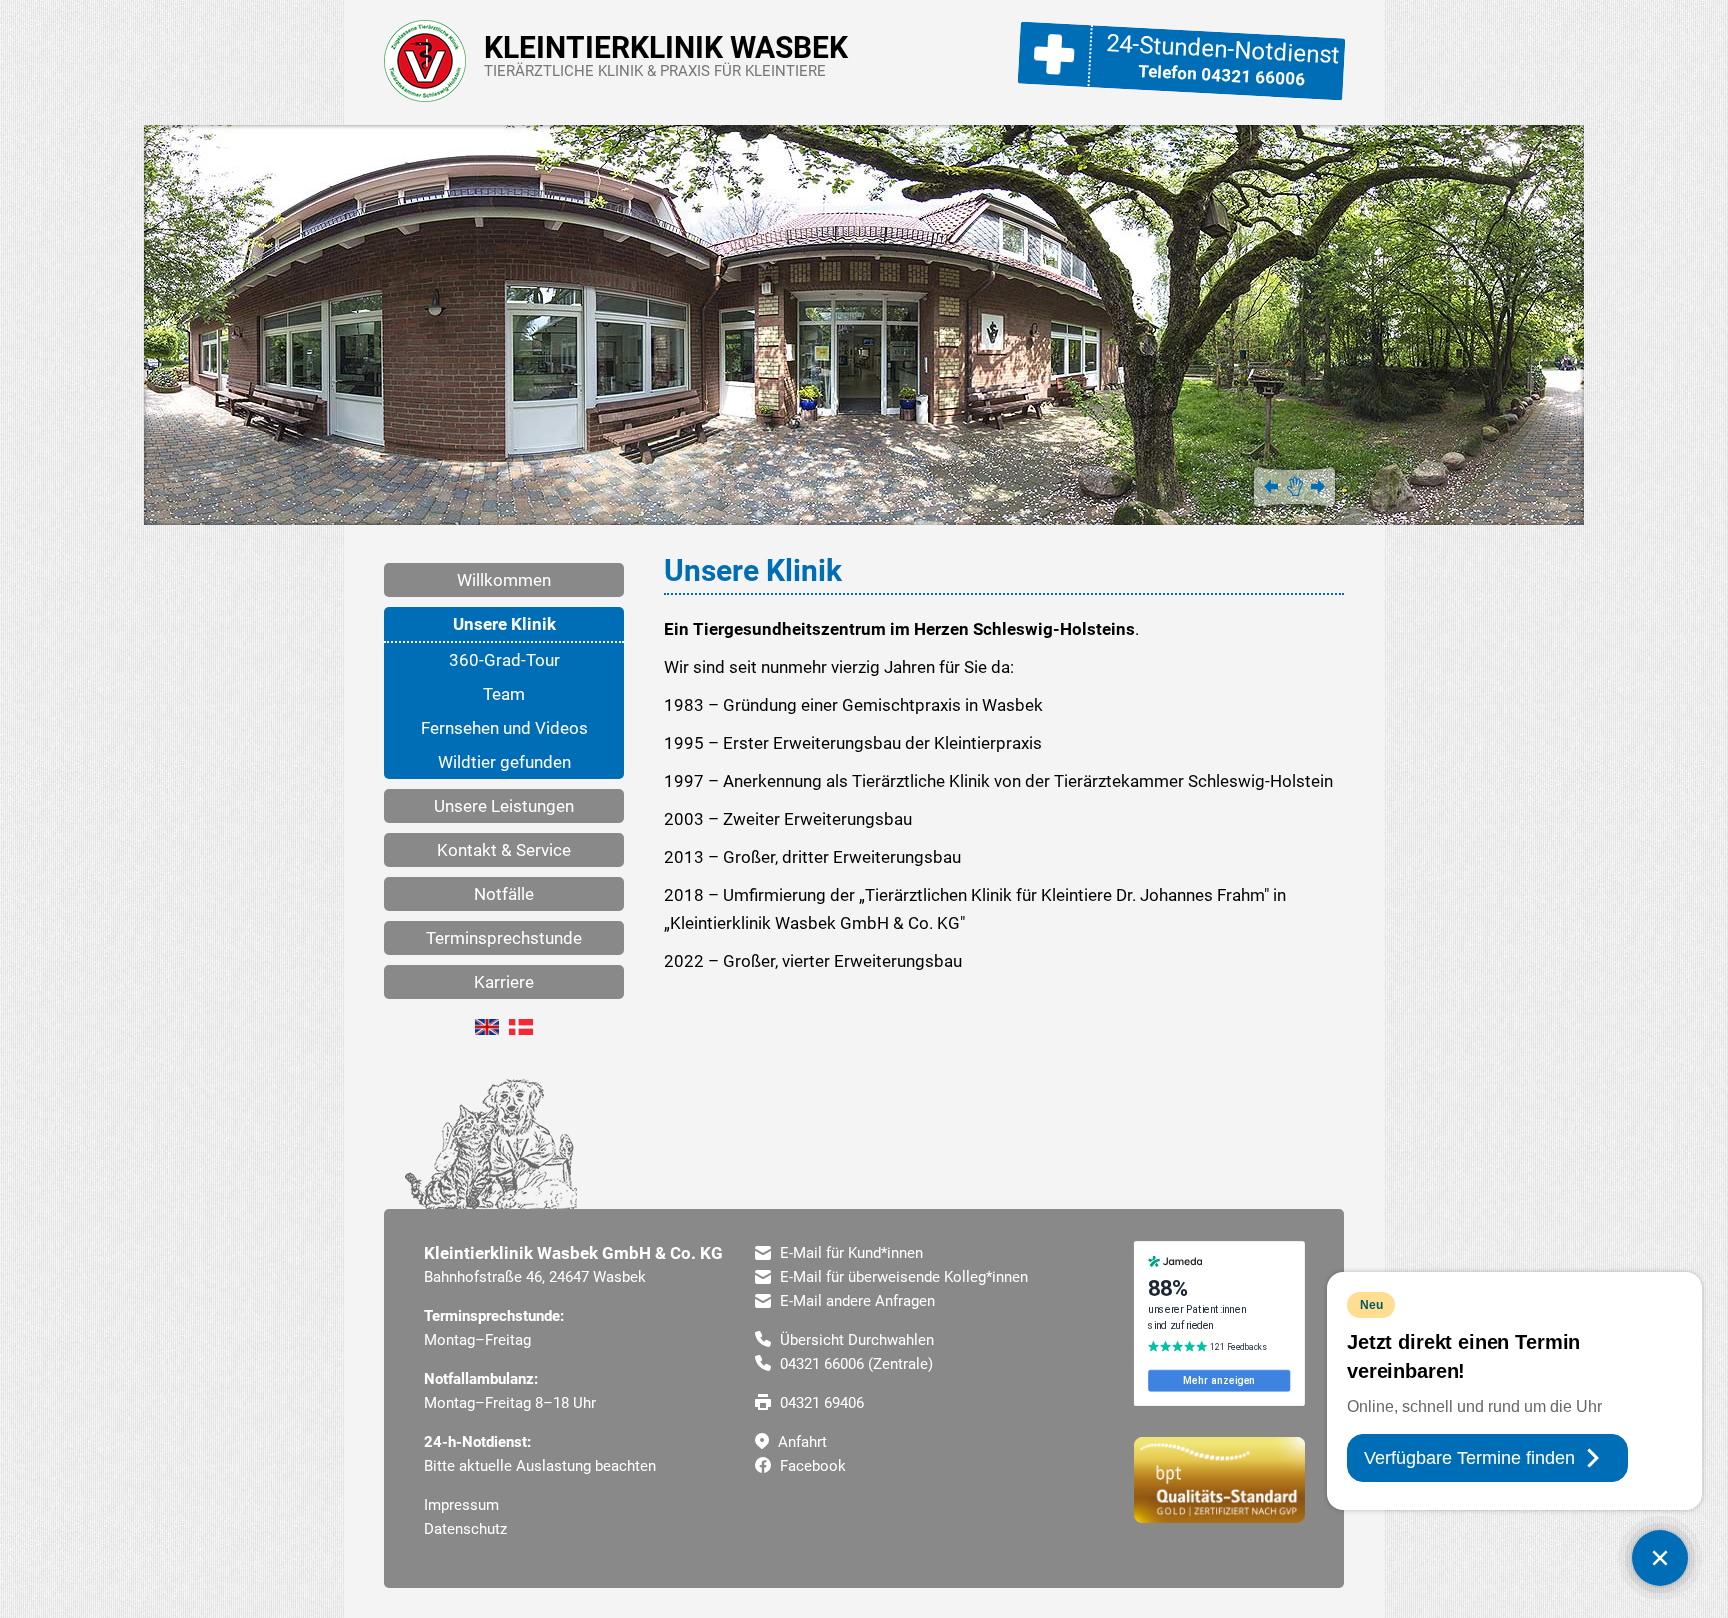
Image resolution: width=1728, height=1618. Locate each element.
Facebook (811, 1466)
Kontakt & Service (504, 850)
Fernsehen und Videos (504, 728)
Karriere (504, 982)
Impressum (461, 1505)
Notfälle (504, 894)
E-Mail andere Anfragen (855, 1301)
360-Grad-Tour (504, 660)
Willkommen (504, 580)
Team (504, 694)
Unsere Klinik (504, 624)
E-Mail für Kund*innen (849, 1253)
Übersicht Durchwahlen (855, 1340)
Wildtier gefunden (504, 762)
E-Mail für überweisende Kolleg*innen (902, 1277)
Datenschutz (465, 1529)
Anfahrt (800, 1442)
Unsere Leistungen (504, 806)
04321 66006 (1253, 76)
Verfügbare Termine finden (1469, 1458)
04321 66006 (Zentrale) (854, 1364)
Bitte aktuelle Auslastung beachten (540, 1466)
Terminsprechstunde (504, 938)
